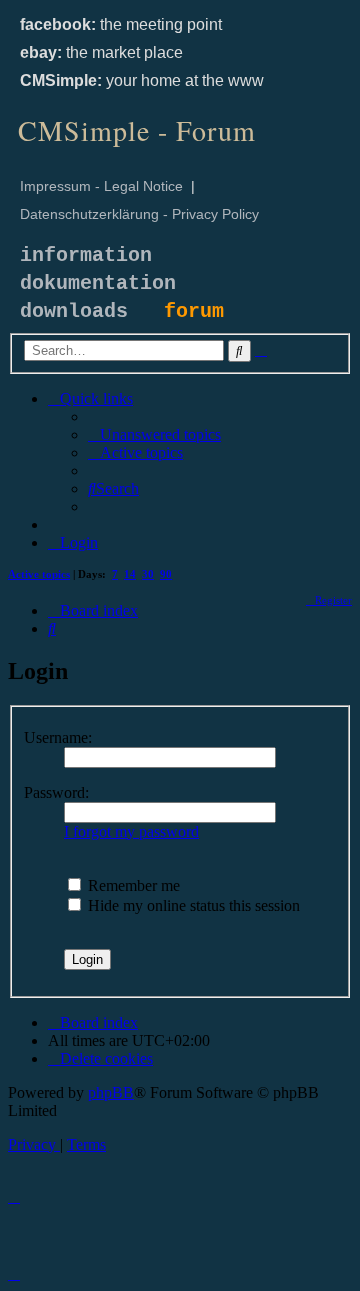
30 (148, 574)
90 (166, 574)
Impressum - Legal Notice (101, 186)
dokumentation (98, 283)
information (86, 255)
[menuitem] (154, 434)
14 (130, 574)
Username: (58, 737)
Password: (56, 792)
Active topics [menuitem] (39, 574)
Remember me (132, 885)
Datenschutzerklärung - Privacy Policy (139, 214)
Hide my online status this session (192, 905)
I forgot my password (131, 831)
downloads (74, 311)
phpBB (111, 1092)
